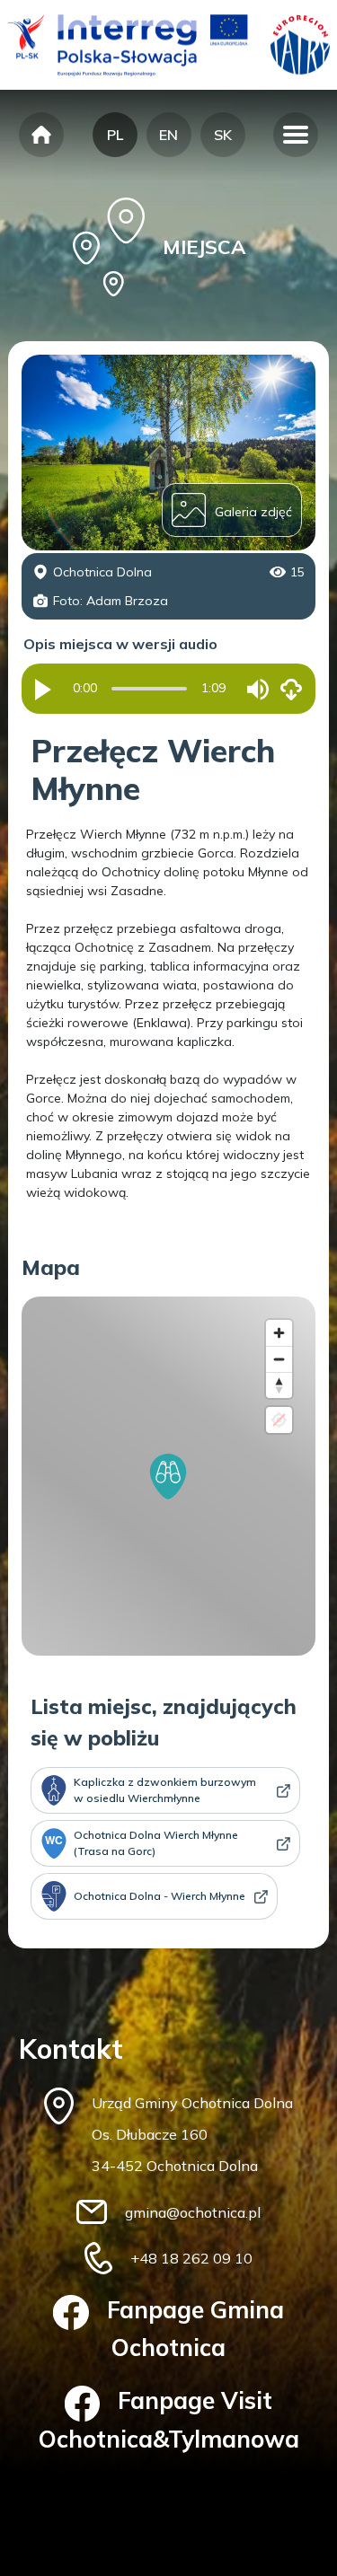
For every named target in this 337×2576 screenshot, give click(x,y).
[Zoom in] (279, 1333)
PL (115, 135)
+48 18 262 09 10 (191, 2258)
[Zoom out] (279, 1359)
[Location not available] (279, 1420)
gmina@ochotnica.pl (193, 2212)
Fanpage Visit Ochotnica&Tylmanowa (169, 2419)
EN (168, 135)
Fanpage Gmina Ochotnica (195, 2329)
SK (223, 135)
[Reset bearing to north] (279, 1385)
